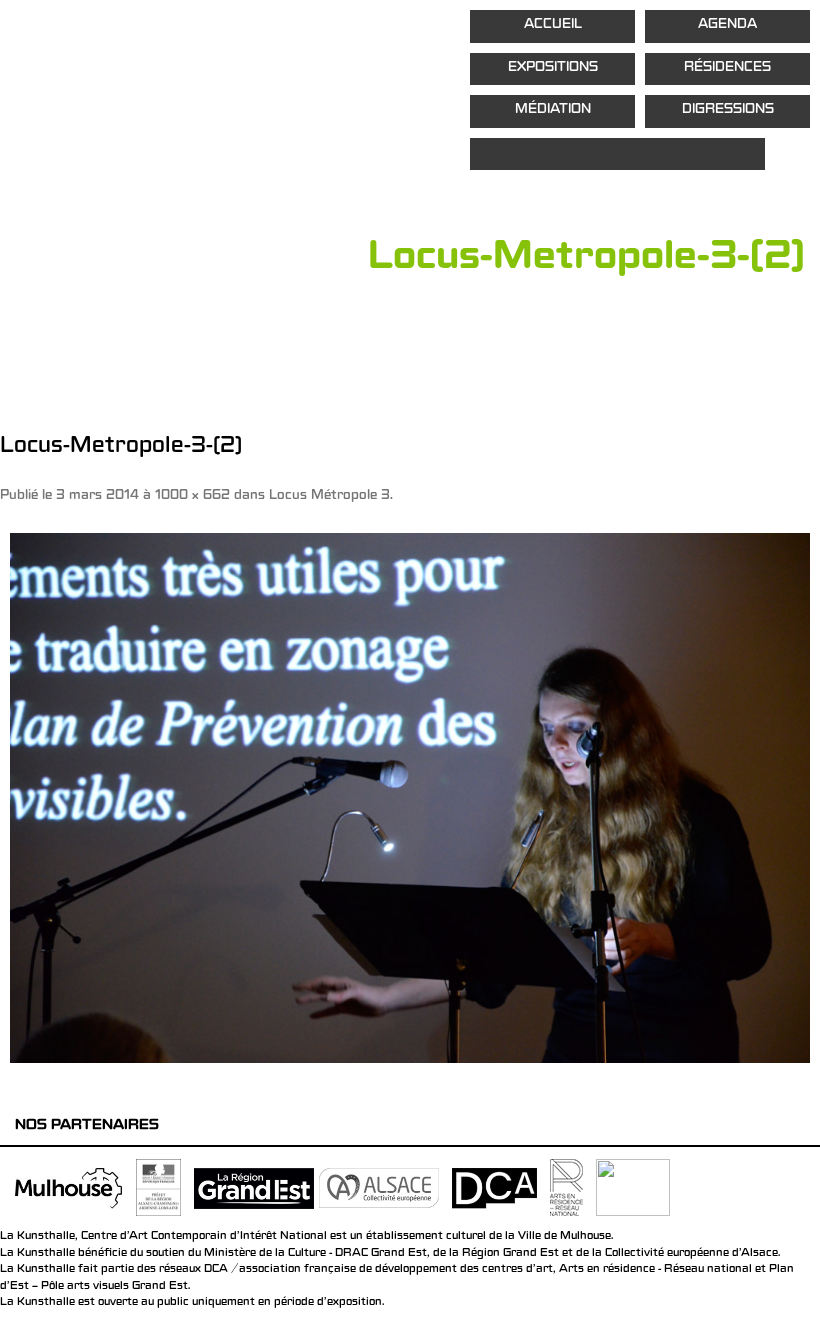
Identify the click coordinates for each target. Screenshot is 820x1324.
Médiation (553, 110)
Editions (617, 154)
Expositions (553, 68)
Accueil (553, 25)
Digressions (728, 110)
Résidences (727, 68)
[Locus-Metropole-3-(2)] (410, 798)
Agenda (727, 25)
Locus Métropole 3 (329, 496)
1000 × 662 (192, 496)
